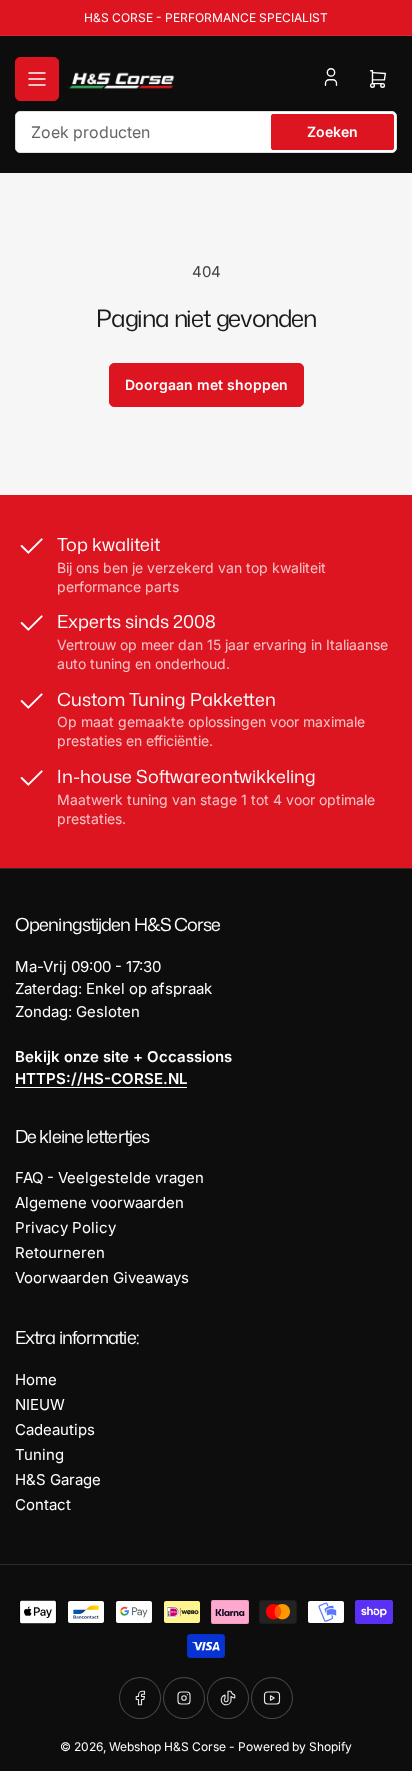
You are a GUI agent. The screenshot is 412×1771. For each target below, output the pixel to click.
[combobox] (206, 132)
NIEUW (40, 1404)
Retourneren (60, 1252)
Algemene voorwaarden (99, 1202)
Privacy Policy (65, 1227)
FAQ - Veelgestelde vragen (109, 1177)
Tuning (39, 1454)
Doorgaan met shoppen (206, 384)
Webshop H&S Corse (167, 1746)
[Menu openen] (37, 79)
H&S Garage (58, 1479)
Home (36, 1379)
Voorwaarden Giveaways (102, 1277)
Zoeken (332, 131)
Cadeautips (55, 1429)
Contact (43, 1504)
